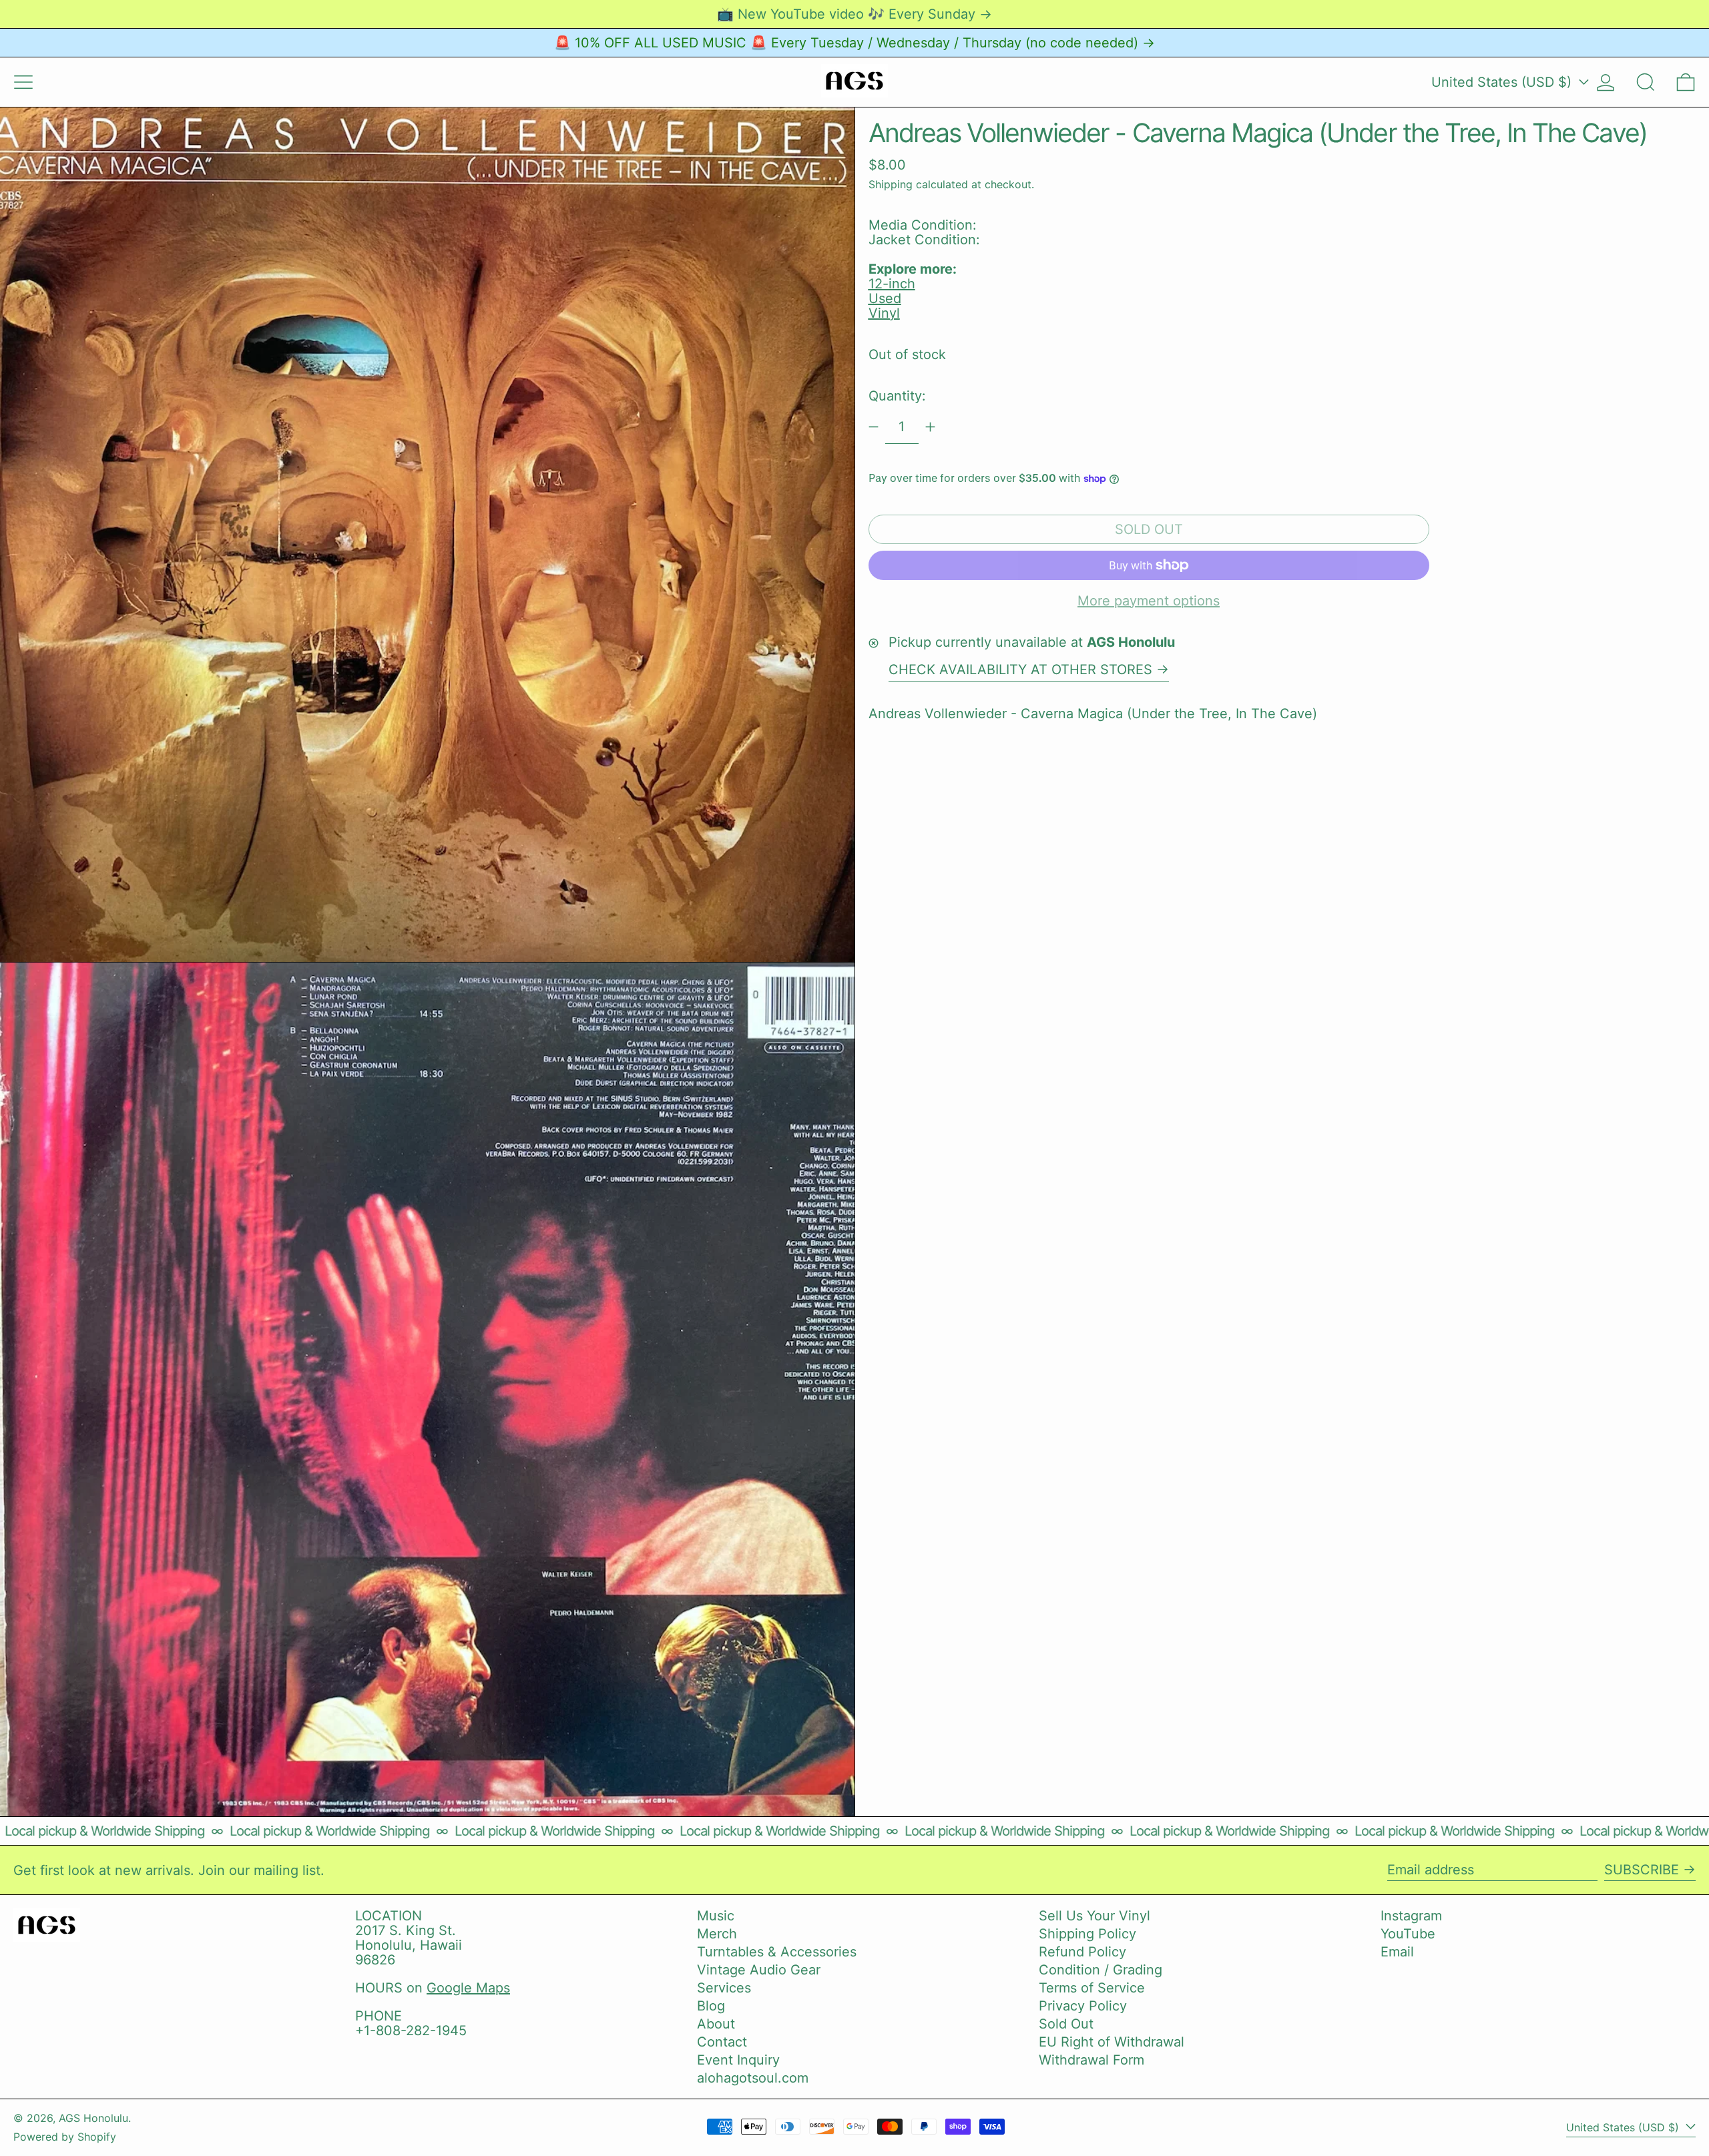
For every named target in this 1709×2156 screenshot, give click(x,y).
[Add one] (930, 427)
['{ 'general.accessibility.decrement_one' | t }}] (874, 427)
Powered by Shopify (65, 2137)
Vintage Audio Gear (759, 1970)
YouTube (1408, 1934)
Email (1397, 1952)
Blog (711, 2006)
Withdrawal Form (1091, 2060)
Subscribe (1642, 1870)
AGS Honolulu (93, 2118)
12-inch (892, 284)
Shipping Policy (1087, 1934)
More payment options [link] (1149, 601)
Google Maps (468, 1988)
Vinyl (884, 313)
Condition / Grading (1101, 1970)
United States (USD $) (1503, 82)
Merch (717, 1934)
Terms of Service (1092, 1988)
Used (885, 298)
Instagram (1411, 1916)
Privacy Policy (1083, 2006)
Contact (722, 2042)
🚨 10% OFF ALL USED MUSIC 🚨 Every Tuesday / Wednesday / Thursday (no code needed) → (854, 43)
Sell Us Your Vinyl (1094, 1916)
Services (724, 1988)
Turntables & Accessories (777, 1952)
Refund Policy (1082, 1952)
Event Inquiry (738, 2060)
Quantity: (897, 396)
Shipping (891, 184)
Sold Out (1066, 2024)
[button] (1646, 82)
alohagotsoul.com (753, 2078)
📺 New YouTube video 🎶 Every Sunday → (854, 14)
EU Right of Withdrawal (1112, 2042)
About (716, 2024)
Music (716, 1916)
